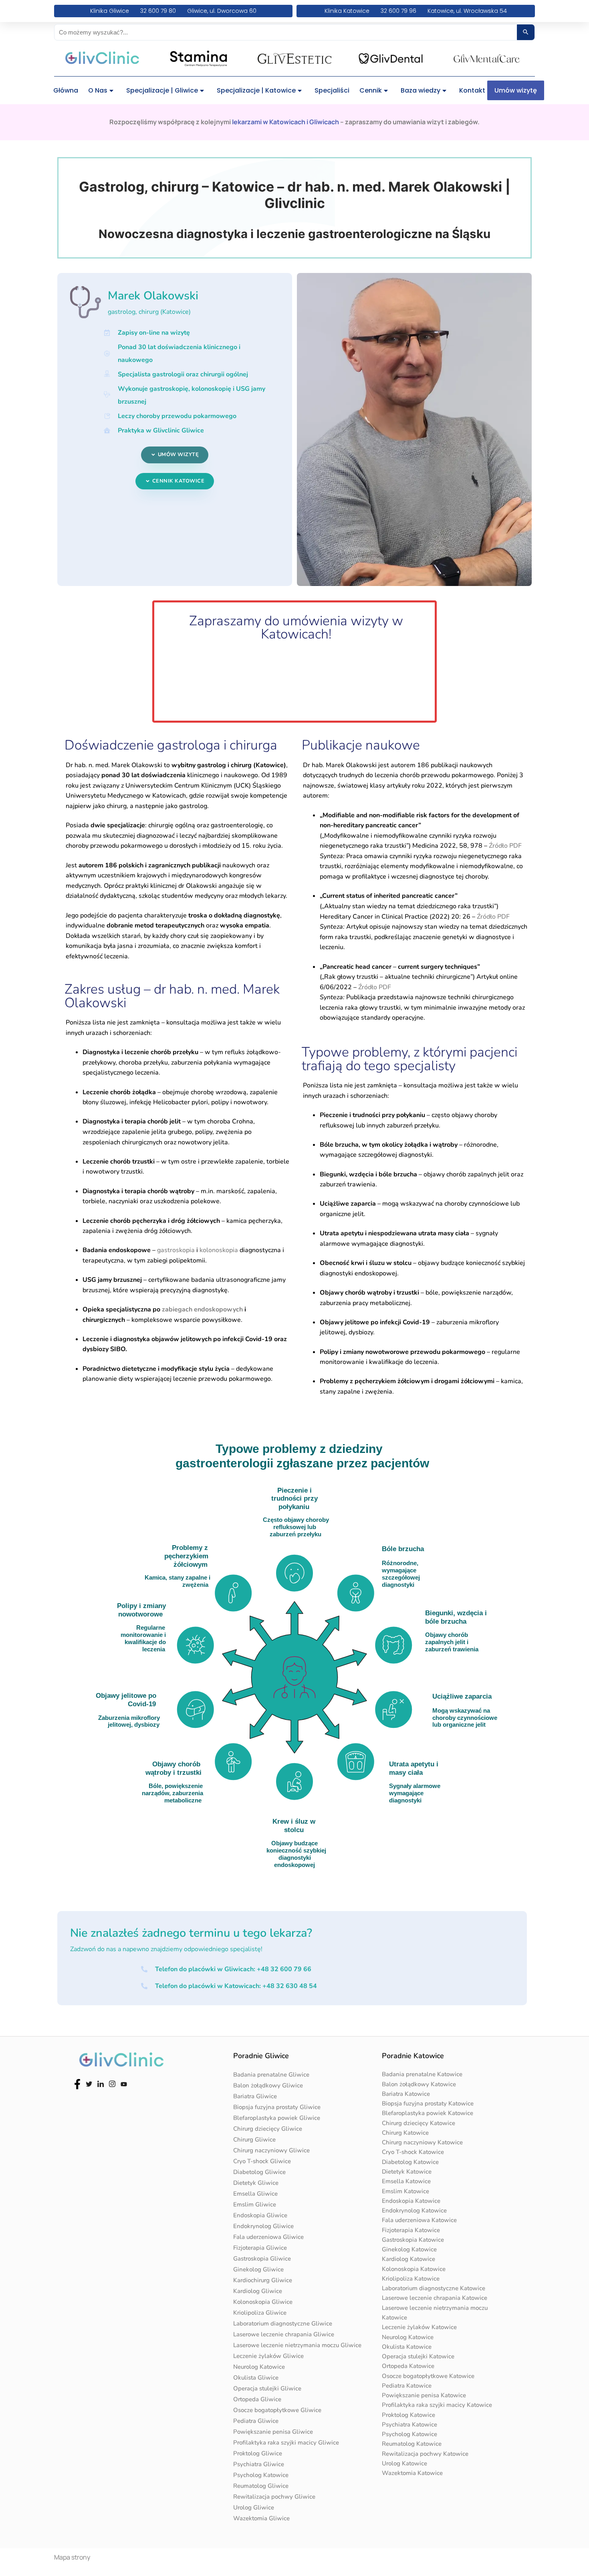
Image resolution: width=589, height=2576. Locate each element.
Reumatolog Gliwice (261, 2486)
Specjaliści (332, 90)
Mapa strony (72, 2557)
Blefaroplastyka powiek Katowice (428, 2113)
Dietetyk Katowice (407, 2172)
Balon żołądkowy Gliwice (268, 2085)
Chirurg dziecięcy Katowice (419, 2123)
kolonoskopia (219, 1250)
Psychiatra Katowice (409, 2424)
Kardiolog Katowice (408, 2259)
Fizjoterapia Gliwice (260, 2248)
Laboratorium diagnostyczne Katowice (434, 2288)
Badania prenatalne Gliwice (271, 2075)
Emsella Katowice (406, 2181)
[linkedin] (101, 2083)
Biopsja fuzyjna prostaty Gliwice (277, 2107)
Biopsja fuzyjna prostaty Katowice (428, 2103)
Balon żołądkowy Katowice (419, 2084)
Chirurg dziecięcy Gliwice (268, 2129)
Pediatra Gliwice (256, 2421)
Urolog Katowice (404, 2463)
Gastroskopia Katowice (413, 2240)
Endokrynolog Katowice (414, 2210)
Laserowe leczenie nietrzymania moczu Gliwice (297, 2345)
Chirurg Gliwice (254, 2140)
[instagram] (112, 2083)
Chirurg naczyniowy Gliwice (271, 2150)
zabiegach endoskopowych (202, 1309)
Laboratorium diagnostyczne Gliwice (283, 2323)
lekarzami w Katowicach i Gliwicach (285, 122)
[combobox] (286, 32)
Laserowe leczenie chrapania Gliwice (284, 2334)
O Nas (98, 90)
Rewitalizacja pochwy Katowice (425, 2454)
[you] (124, 2083)
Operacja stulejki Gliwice (267, 2388)
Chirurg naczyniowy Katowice (422, 2142)
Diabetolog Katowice (410, 2162)
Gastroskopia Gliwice (262, 2259)
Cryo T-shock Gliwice (262, 2161)
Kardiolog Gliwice (258, 2291)
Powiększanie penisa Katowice (424, 2395)
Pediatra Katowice (407, 2386)
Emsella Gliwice (255, 2194)
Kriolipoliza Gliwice (260, 2313)
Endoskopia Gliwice (260, 2215)
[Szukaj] (526, 32)
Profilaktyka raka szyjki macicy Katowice (437, 2405)
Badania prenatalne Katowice (422, 2074)
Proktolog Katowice (408, 2415)
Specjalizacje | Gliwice (162, 90)
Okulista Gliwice (256, 2378)
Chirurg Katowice (405, 2133)
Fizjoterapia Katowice (411, 2230)
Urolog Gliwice (254, 2507)
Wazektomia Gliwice (261, 2518)
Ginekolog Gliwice (258, 2269)
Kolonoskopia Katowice (414, 2269)
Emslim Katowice (405, 2191)
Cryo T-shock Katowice (413, 2152)
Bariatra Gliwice (255, 2096)
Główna (66, 90)
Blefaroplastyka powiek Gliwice (277, 2118)
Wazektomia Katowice (412, 2473)
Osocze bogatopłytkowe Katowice (428, 2376)
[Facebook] (77, 2083)
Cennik (371, 90)
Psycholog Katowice (261, 2475)
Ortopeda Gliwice (257, 2399)
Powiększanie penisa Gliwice (273, 2432)
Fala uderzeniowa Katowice (419, 2220)
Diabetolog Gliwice (259, 2172)
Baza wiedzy (421, 90)
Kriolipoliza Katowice (411, 2279)
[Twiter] (89, 2083)
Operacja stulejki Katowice (418, 2356)
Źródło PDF (505, 846)
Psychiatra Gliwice (259, 2464)
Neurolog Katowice (259, 2367)
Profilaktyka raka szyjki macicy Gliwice (286, 2443)
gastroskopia (176, 1250)
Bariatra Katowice (406, 2094)
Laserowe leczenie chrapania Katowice (435, 2298)
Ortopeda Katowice (408, 2366)
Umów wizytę (516, 90)
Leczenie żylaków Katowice (419, 2327)
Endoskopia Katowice (411, 2201)
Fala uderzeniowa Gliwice (268, 2237)
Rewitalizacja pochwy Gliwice (274, 2497)
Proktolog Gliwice (258, 2453)
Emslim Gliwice (255, 2204)
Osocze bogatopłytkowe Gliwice (277, 2410)
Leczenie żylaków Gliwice (268, 2356)
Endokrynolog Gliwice (263, 2226)
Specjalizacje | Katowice (256, 90)
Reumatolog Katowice (412, 2444)
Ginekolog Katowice (409, 2249)
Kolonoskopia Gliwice (263, 2302)
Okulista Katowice (407, 2347)
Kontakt (472, 90)
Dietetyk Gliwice (256, 2183)
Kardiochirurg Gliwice (263, 2280)
